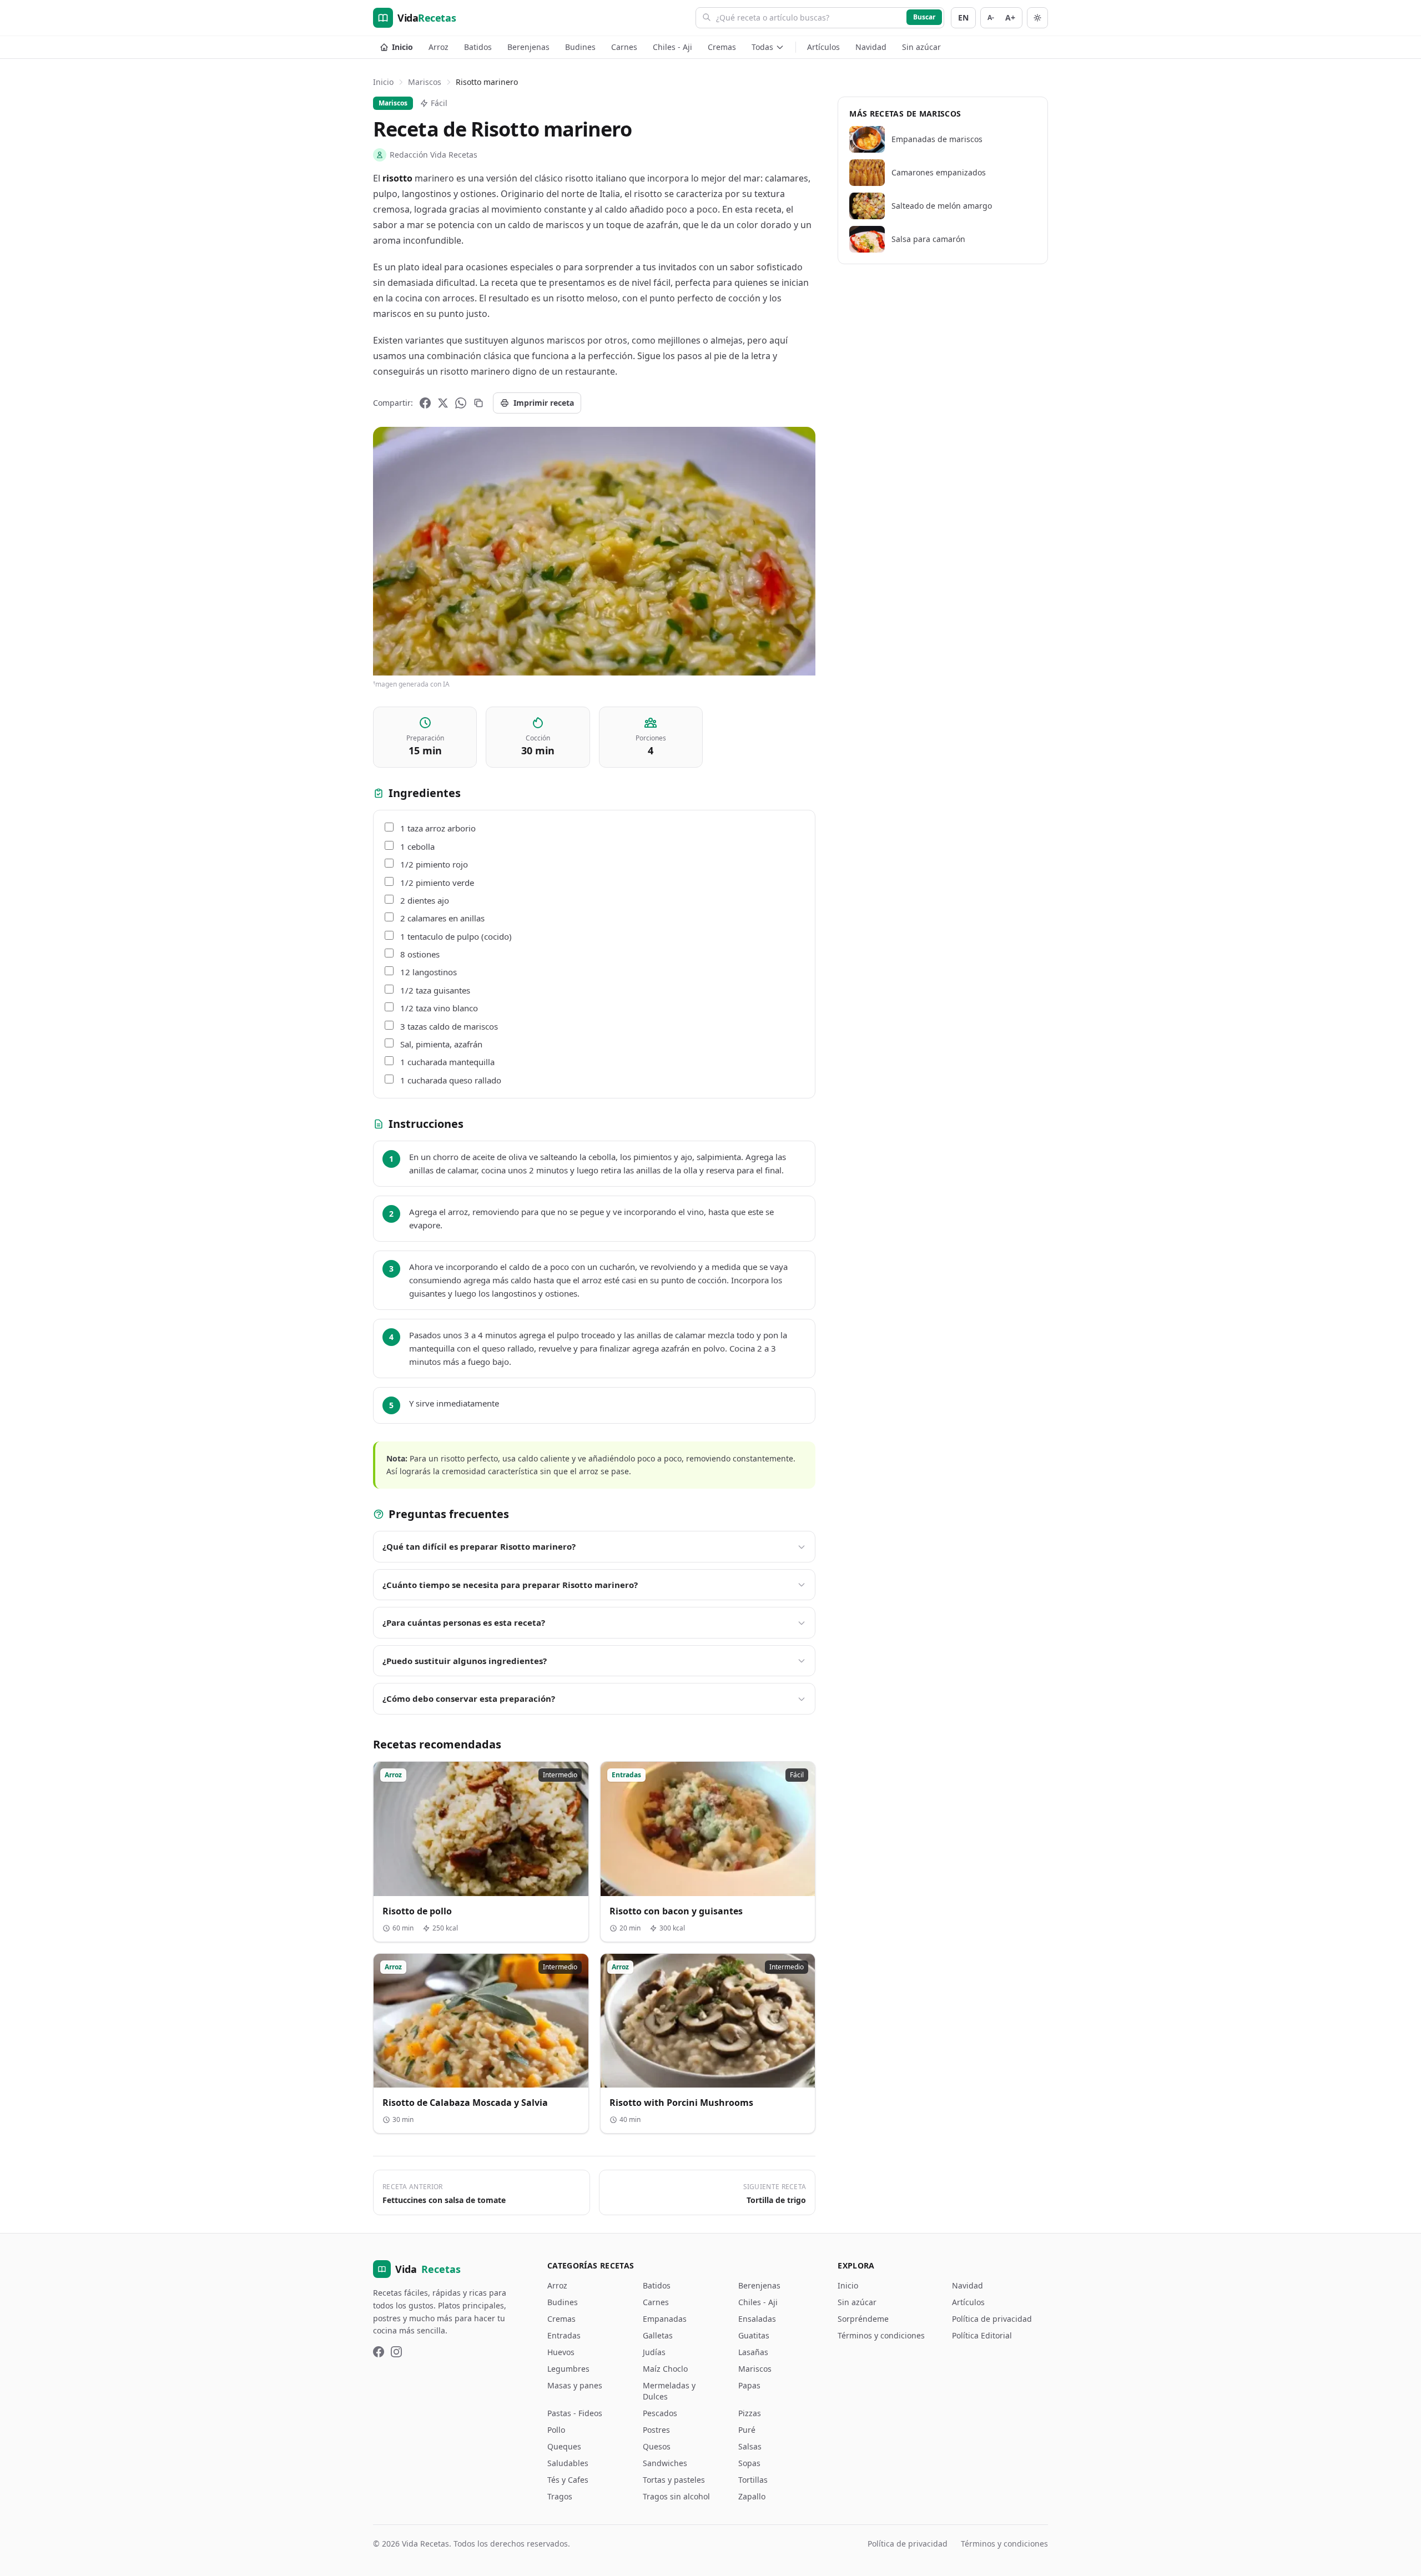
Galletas (658, 2335)
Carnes (624, 47)
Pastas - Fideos (575, 2413)
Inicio (402, 47)
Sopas (749, 2463)
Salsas (750, 2446)
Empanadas (665, 2319)
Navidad (871, 47)
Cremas (722, 47)
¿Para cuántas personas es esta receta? (464, 1622)
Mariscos (425, 82)
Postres (656, 2430)
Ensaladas (757, 2319)
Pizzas (750, 2413)
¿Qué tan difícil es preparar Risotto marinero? (479, 1546)
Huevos (561, 2352)
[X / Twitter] (443, 403)
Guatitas (754, 2335)
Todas (762, 47)
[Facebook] (425, 403)
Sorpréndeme (863, 2319)
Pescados (660, 2413)
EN (963, 17)
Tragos (560, 2496)
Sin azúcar (921, 47)
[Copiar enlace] (478, 403)
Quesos (657, 2446)
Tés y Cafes (568, 2480)
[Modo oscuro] (1037, 18)
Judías (654, 2352)
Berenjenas (528, 47)
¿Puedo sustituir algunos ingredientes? (465, 1661)
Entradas (564, 2335)
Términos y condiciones (881, 2335)
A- (991, 17)
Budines (580, 47)
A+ (1010, 17)
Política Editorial (982, 2335)
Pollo (556, 2430)
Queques (564, 2446)
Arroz (439, 47)
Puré (747, 2430)
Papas (749, 2385)
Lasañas (753, 2352)
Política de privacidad (992, 2319)
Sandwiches (665, 2463)
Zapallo (752, 2496)
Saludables (568, 2463)
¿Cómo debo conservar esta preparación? (469, 1698)
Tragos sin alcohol (676, 2496)
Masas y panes (575, 2385)
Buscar (924, 17)
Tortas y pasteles (674, 2480)
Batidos (478, 47)
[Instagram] (396, 2352)
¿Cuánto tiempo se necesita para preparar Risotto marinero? (510, 1585)
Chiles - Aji (672, 47)
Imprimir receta (544, 403)
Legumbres (568, 2369)
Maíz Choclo (665, 2369)
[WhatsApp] (461, 403)
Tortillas (753, 2480)
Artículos (823, 47)
